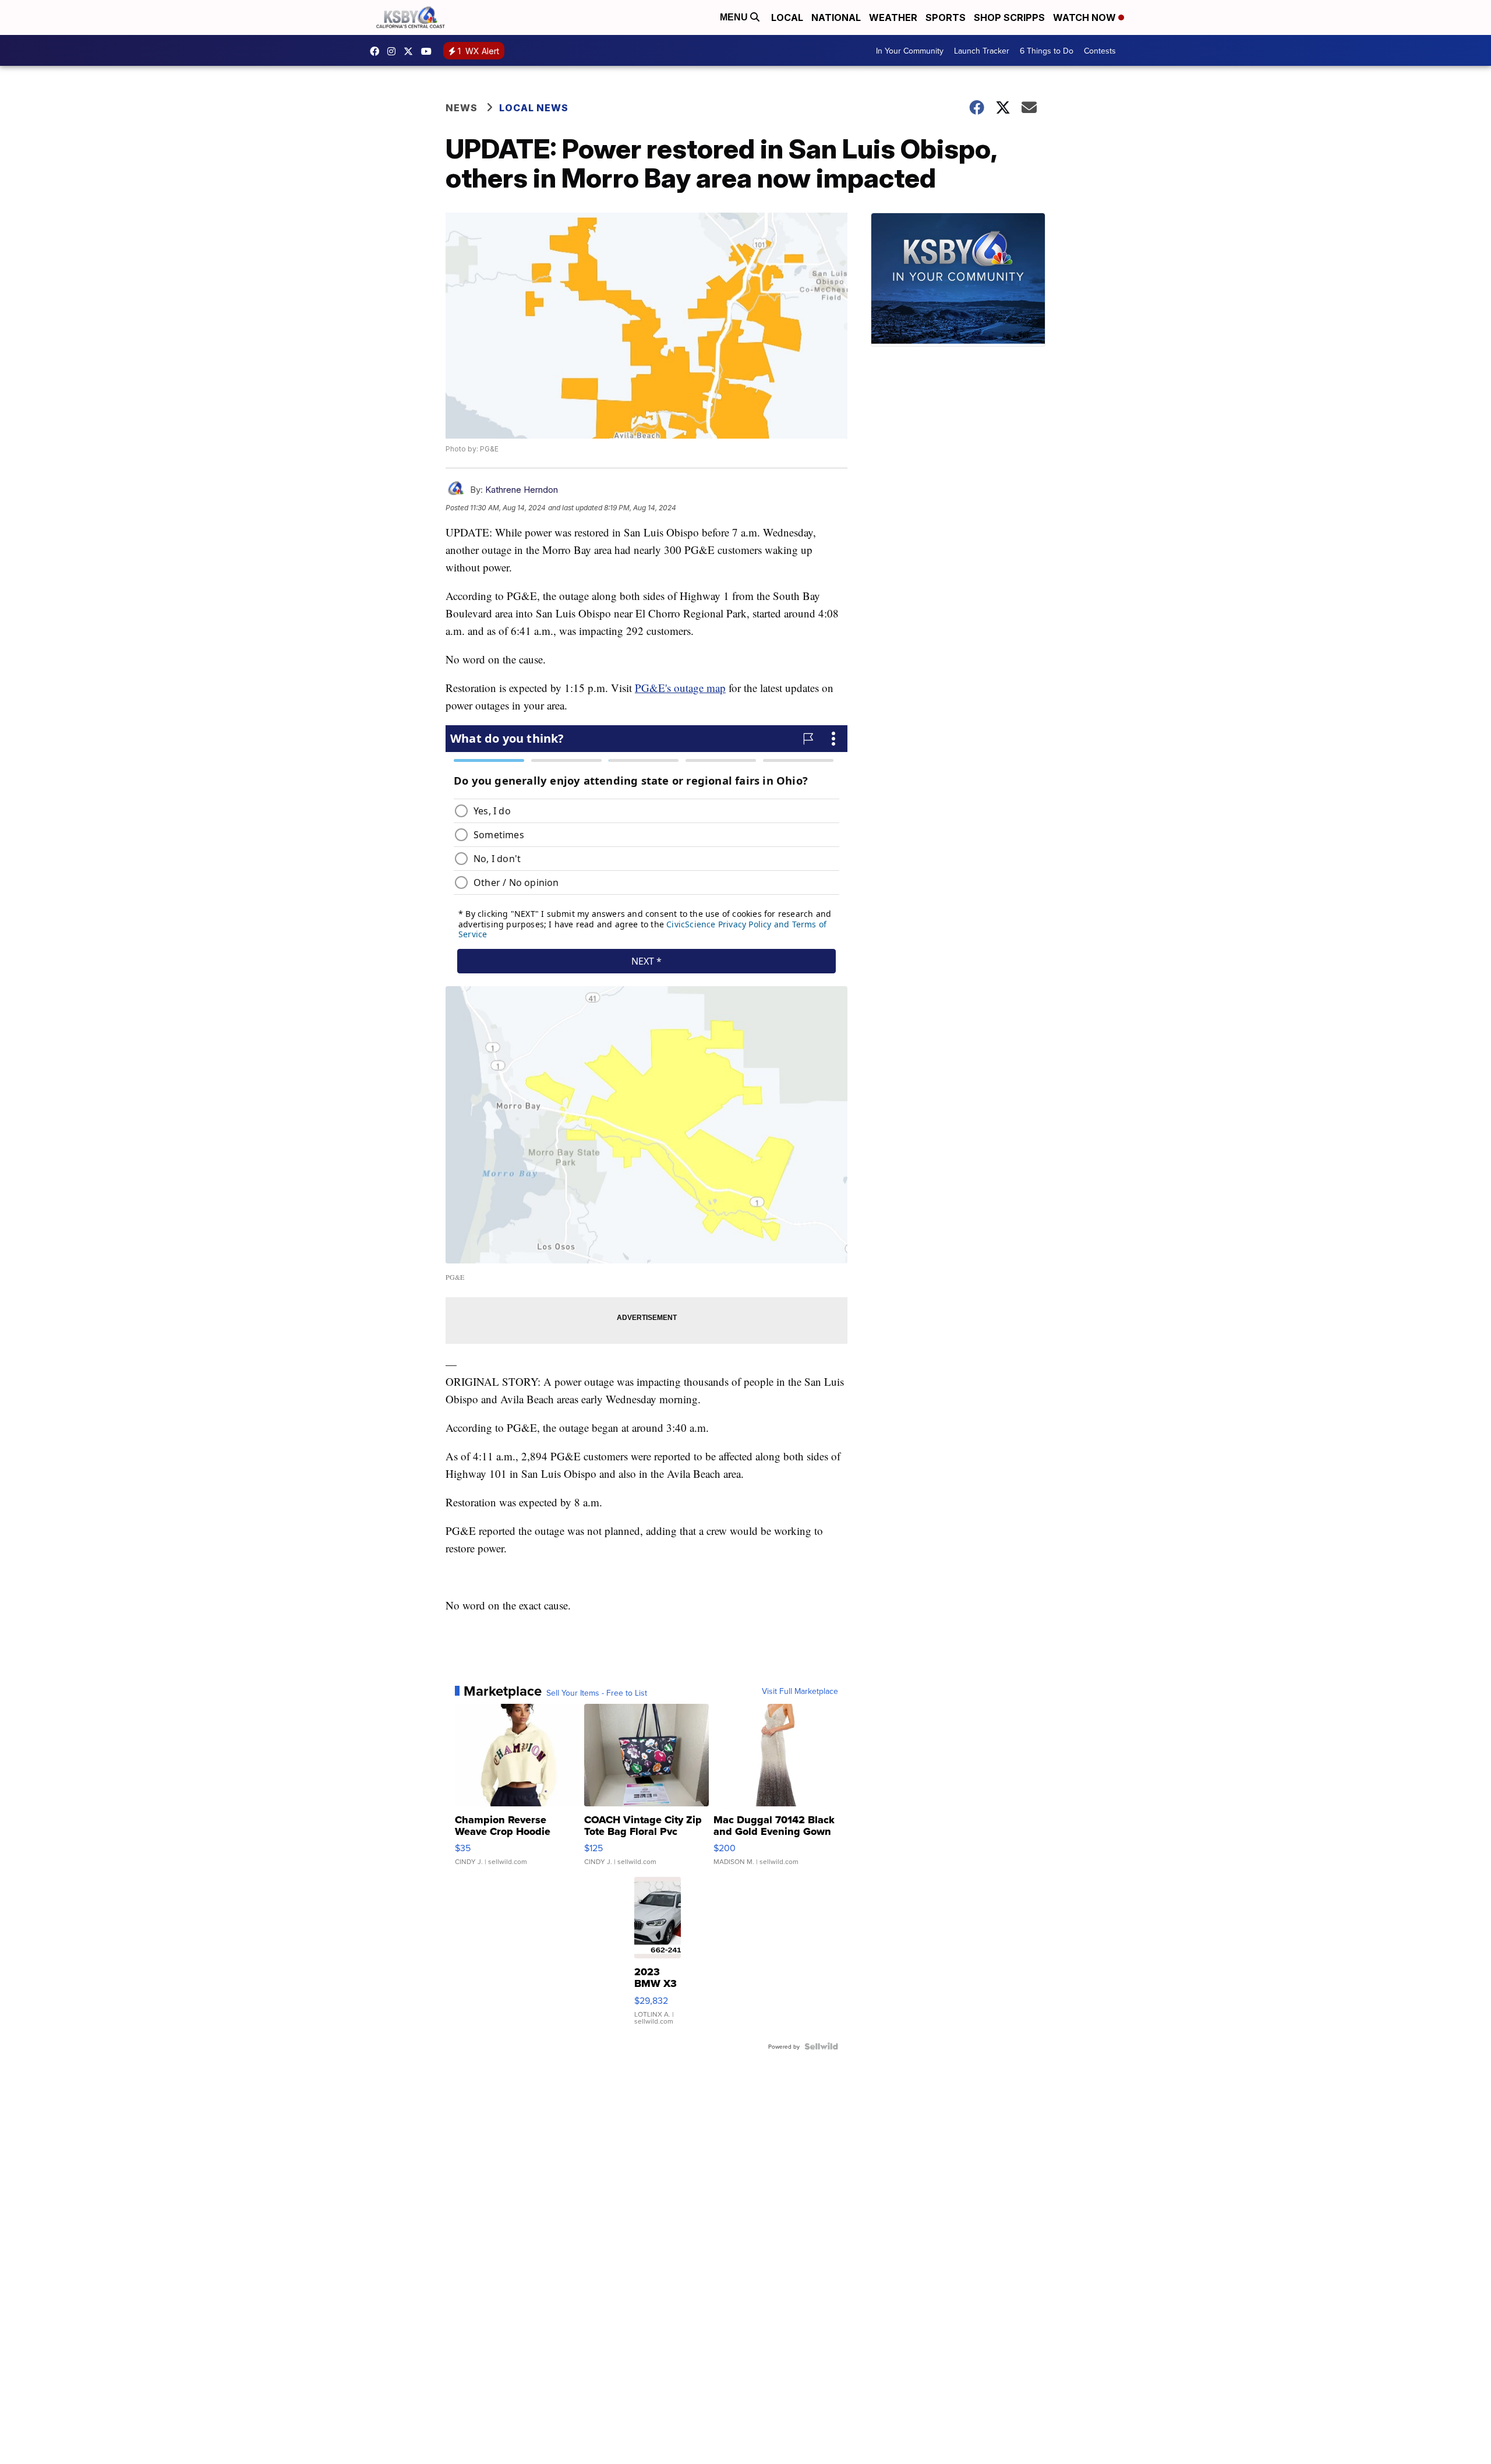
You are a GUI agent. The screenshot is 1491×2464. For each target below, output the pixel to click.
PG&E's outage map (680, 688)
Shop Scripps (1009, 17)
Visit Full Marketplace (800, 1691)
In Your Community (910, 51)
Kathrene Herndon (522, 490)
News (462, 108)
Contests (1100, 51)
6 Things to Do (1047, 51)
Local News (534, 108)
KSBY (411, 51)
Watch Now (1086, 17)
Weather (893, 17)
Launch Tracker (982, 51)
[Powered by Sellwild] (821, 2046)
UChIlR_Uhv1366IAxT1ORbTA (429, 51)
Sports (946, 17)
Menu (735, 17)
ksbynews (377, 51)
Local (787, 17)
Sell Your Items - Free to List (597, 1693)
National (836, 17)
